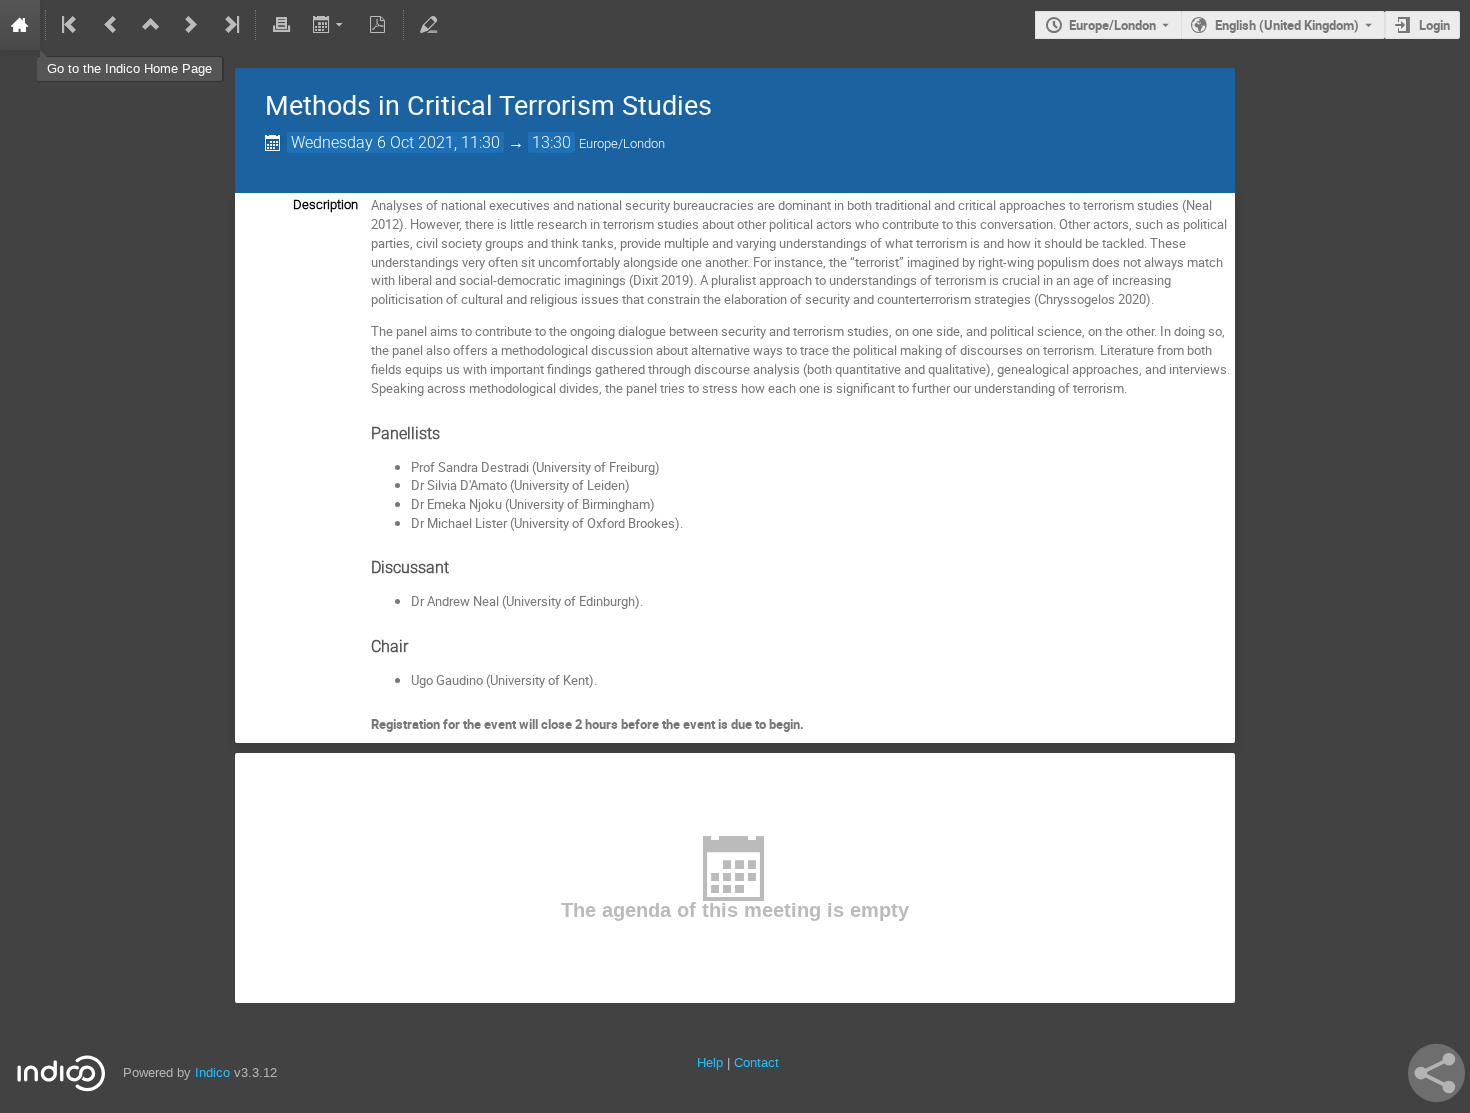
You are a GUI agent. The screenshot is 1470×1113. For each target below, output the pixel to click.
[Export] (329, 25)
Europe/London (1112, 25)
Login (1434, 25)
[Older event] (111, 25)
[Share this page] (1436, 1073)
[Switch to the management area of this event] (429, 25)
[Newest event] (230, 25)
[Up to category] (151, 25)
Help (710, 1062)
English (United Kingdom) (1287, 25)
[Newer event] (191, 25)
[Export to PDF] (378, 25)
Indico (212, 1072)
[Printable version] (281, 25)
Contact (756, 1062)
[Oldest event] (71, 25)
